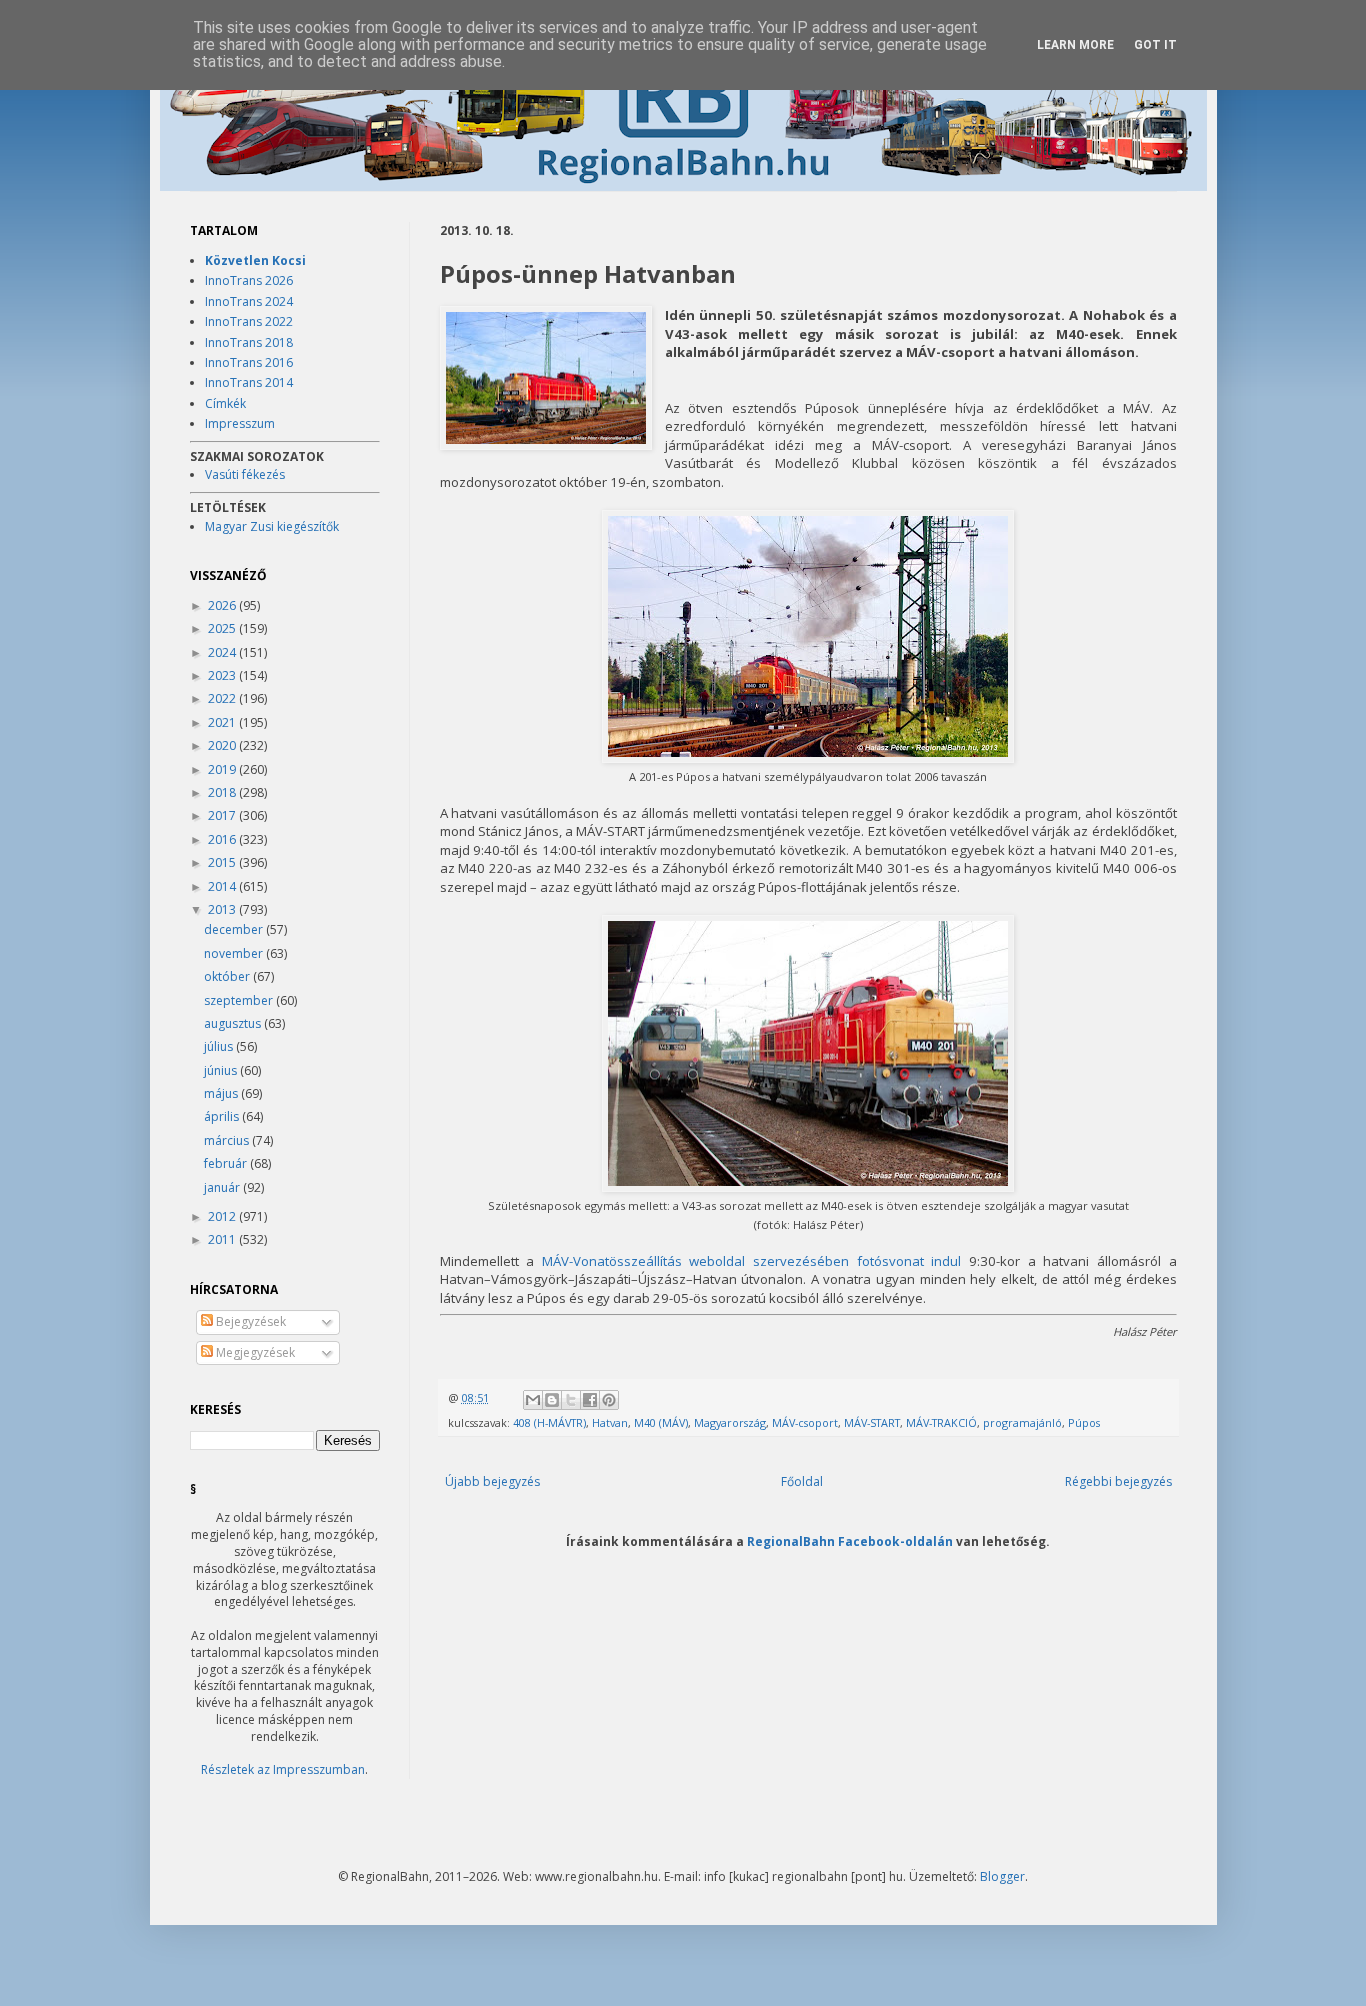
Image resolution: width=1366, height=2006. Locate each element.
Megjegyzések (254, 1352)
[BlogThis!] (552, 1400)
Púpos (1084, 1422)
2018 (223, 792)
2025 (223, 628)
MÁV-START (872, 1422)
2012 (223, 1216)
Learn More (1075, 45)
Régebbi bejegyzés (1118, 1481)
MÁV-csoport (805, 1422)
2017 (223, 815)
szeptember (240, 1000)
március (228, 1140)
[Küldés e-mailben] (533, 1400)
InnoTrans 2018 (249, 342)
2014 (223, 886)
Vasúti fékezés (245, 474)
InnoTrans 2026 (249, 280)
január (223, 1187)
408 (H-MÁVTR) (549, 1422)
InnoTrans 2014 (249, 382)
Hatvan (610, 1422)
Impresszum (240, 423)
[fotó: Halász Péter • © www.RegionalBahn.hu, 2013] (546, 380)
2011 (223, 1239)
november (235, 953)
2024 (223, 652)
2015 (223, 862)
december (235, 929)
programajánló (1022, 1422)
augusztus (234, 1023)
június (222, 1070)
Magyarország (730, 1422)
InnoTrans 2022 (249, 321)
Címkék (225, 403)
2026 (223, 605)
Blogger (1002, 1876)
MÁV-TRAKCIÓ (941, 1422)
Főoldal (802, 1481)
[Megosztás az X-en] (571, 1400)
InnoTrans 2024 (249, 301)
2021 (223, 722)
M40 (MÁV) (661, 1422)
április (223, 1116)
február (227, 1163)
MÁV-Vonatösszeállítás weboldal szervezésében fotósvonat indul (752, 1261)
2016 (223, 839)
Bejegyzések (249, 1321)
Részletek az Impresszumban (283, 1769)
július (220, 1046)
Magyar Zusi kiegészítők (272, 526)
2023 (223, 675)
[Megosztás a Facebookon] (590, 1400)
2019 (223, 769)
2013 (223, 909)
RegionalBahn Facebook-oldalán (850, 1541)
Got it (1155, 45)
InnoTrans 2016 (249, 362)
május (222, 1093)
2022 (223, 698)
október (228, 976)
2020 (223, 745)
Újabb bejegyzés (492, 1481)
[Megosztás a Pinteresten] (609, 1400)
